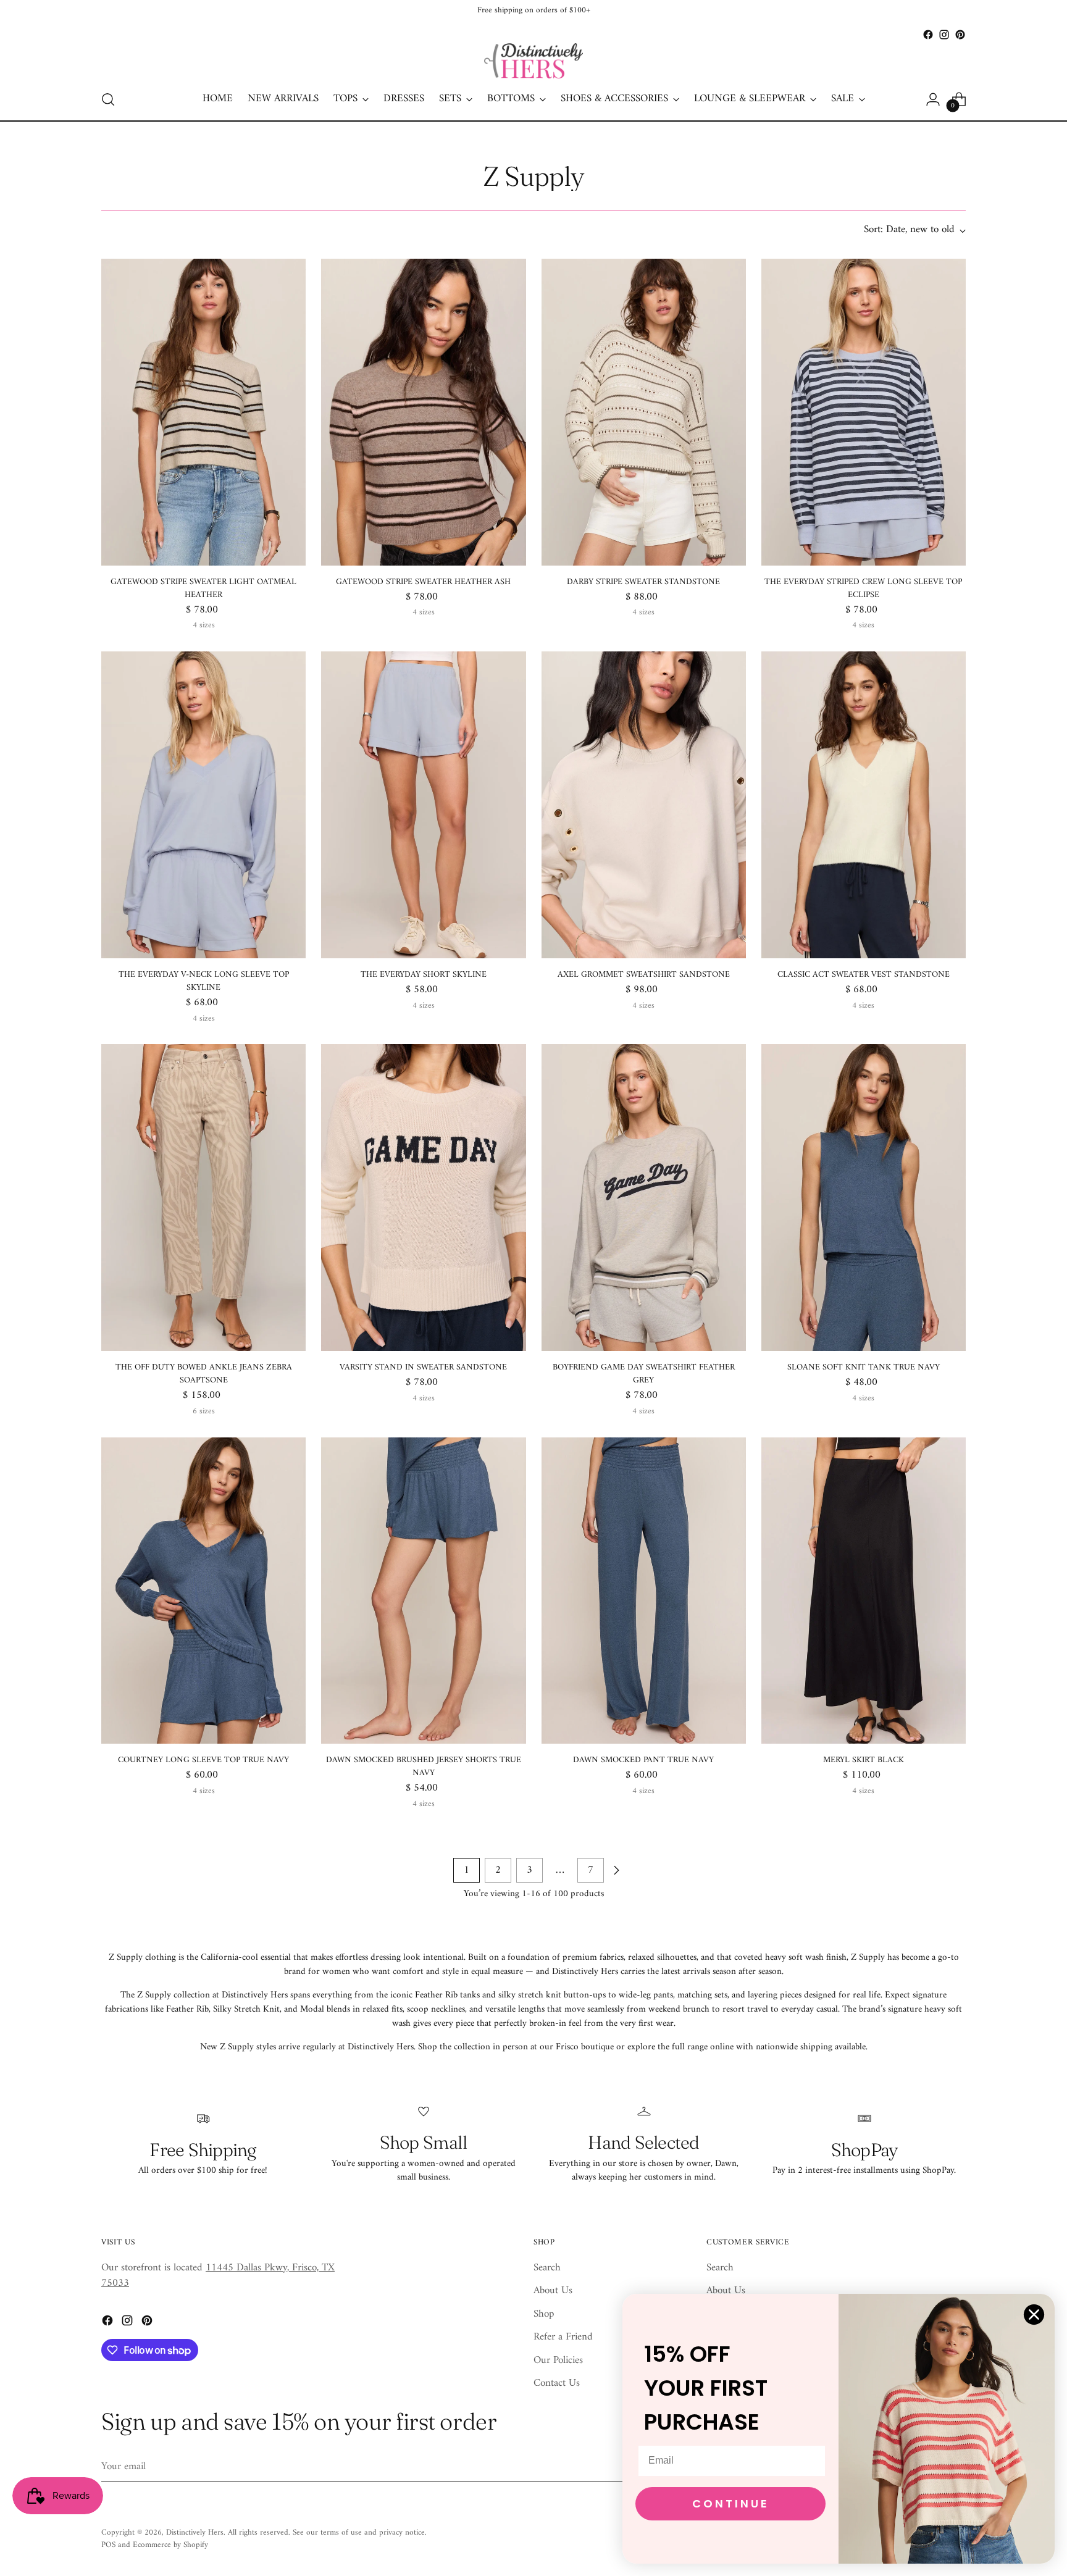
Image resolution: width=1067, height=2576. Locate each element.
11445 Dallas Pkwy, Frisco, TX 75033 (218, 2276)
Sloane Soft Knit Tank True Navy (864, 1367)
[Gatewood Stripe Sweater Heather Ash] (423, 412)
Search (547, 2268)
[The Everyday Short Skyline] (423, 805)
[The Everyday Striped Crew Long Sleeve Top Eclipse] (864, 412)
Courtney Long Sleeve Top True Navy (203, 1760)
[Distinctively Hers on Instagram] (944, 35)
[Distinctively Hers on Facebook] (928, 35)
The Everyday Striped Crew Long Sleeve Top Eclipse (863, 588)
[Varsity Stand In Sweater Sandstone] (423, 1198)
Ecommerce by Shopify (170, 2545)
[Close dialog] (1034, 2315)
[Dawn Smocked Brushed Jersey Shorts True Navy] (423, 1591)
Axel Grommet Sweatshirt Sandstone (644, 975)
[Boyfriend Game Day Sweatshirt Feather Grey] (644, 1198)
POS (108, 2545)
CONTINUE (731, 2503)
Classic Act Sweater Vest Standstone (864, 975)
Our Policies (558, 2361)
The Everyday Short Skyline (424, 975)
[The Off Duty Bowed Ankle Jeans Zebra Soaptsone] (203, 1198)
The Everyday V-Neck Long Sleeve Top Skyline (204, 981)
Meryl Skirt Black (864, 1760)
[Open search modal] (108, 99)
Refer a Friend (563, 2337)
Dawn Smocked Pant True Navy (643, 1760)
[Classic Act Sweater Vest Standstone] (864, 805)
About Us (553, 2291)
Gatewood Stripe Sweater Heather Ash (423, 582)
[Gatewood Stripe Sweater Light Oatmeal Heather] (203, 412)
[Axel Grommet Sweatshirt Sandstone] (644, 805)
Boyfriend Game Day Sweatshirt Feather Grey (644, 1374)
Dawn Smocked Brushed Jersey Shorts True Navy (424, 1767)
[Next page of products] (616, 1870)
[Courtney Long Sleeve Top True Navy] (203, 1591)
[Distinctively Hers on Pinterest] (960, 35)
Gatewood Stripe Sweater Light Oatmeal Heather (203, 588)
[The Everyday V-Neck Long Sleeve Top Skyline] (203, 805)
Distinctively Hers (195, 2532)
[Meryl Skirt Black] (864, 1591)
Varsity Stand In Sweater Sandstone (423, 1367)
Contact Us (557, 2383)
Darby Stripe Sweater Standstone (643, 582)
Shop (544, 2314)
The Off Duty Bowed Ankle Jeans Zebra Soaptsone (204, 1374)
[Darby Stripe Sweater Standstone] (644, 412)
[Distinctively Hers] (533, 61)
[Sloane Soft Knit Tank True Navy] (864, 1198)
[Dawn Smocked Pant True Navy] (644, 1591)
